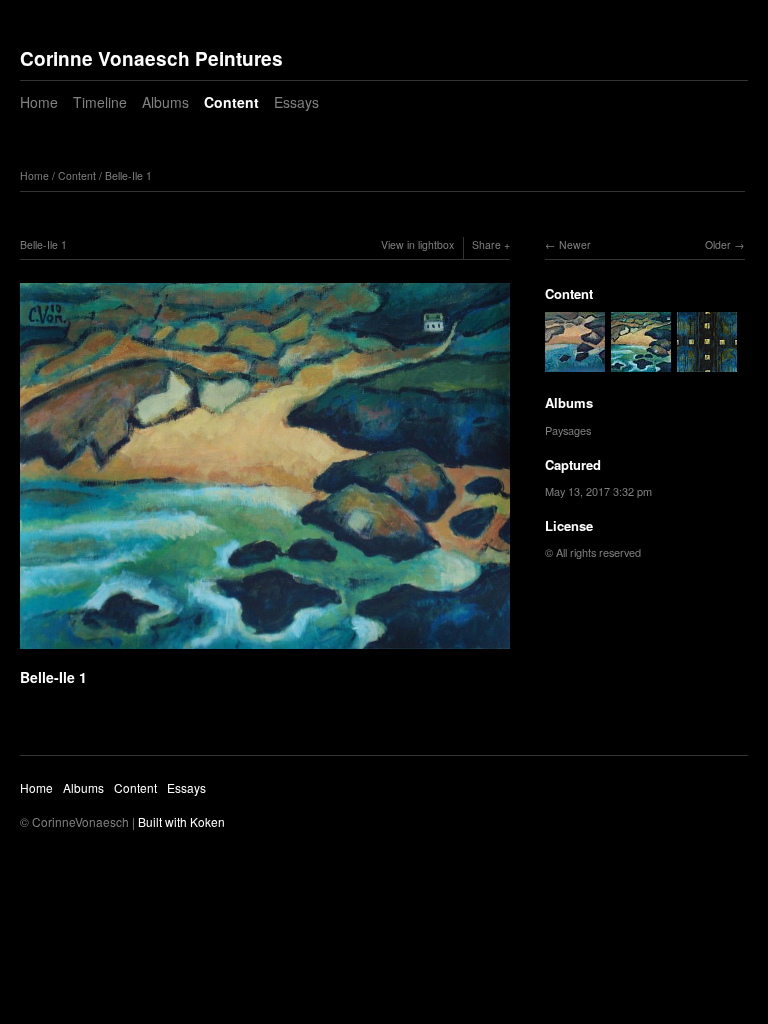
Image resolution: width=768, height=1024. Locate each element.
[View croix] (707, 363)
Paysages (568, 430)
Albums (165, 102)
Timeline (100, 102)
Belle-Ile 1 (128, 175)
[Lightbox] (265, 651)
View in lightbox (417, 244)
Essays (296, 102)
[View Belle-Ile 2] (575, 363)
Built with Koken (181, 821)
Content (231, 102)
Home (39, 102)
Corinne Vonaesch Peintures (151, 58)
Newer (575, 244)
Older (718, 244)
